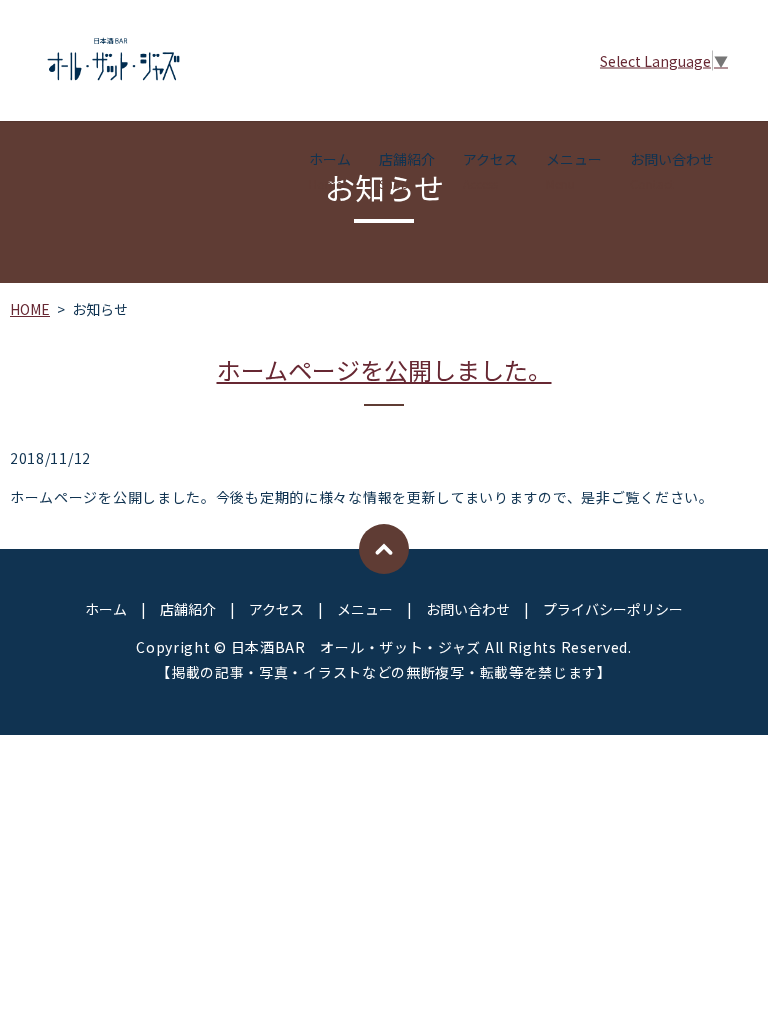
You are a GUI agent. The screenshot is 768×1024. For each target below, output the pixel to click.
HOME (30, 309)
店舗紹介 (407, 170)
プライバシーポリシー (613, 609)
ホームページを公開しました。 (384, 369)
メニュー (574, 170)
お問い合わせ (672, 170)
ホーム (330, 170)
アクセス (490, 170)
